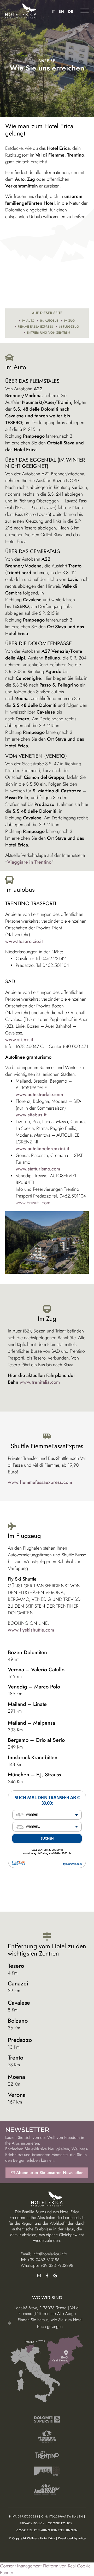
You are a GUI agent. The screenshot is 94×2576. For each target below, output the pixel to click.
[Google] (55, 2276)
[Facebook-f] (47, 2276)
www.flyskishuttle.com (31, 1630)
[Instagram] (39, 2276)
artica (82, 2538)
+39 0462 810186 (43, 2260)
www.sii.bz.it (19, 1040)
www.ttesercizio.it (24, 941)
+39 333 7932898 (57, 2265)
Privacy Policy (32, 2523)
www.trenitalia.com (40, 1382)
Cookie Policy (60, 2523)
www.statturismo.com (38, 1169)
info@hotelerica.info (50, 2254)
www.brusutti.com (33, 1203)
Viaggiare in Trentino (29, 862)
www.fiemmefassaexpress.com (40, 1482)
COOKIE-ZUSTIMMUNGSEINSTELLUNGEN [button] (47, 2530)
